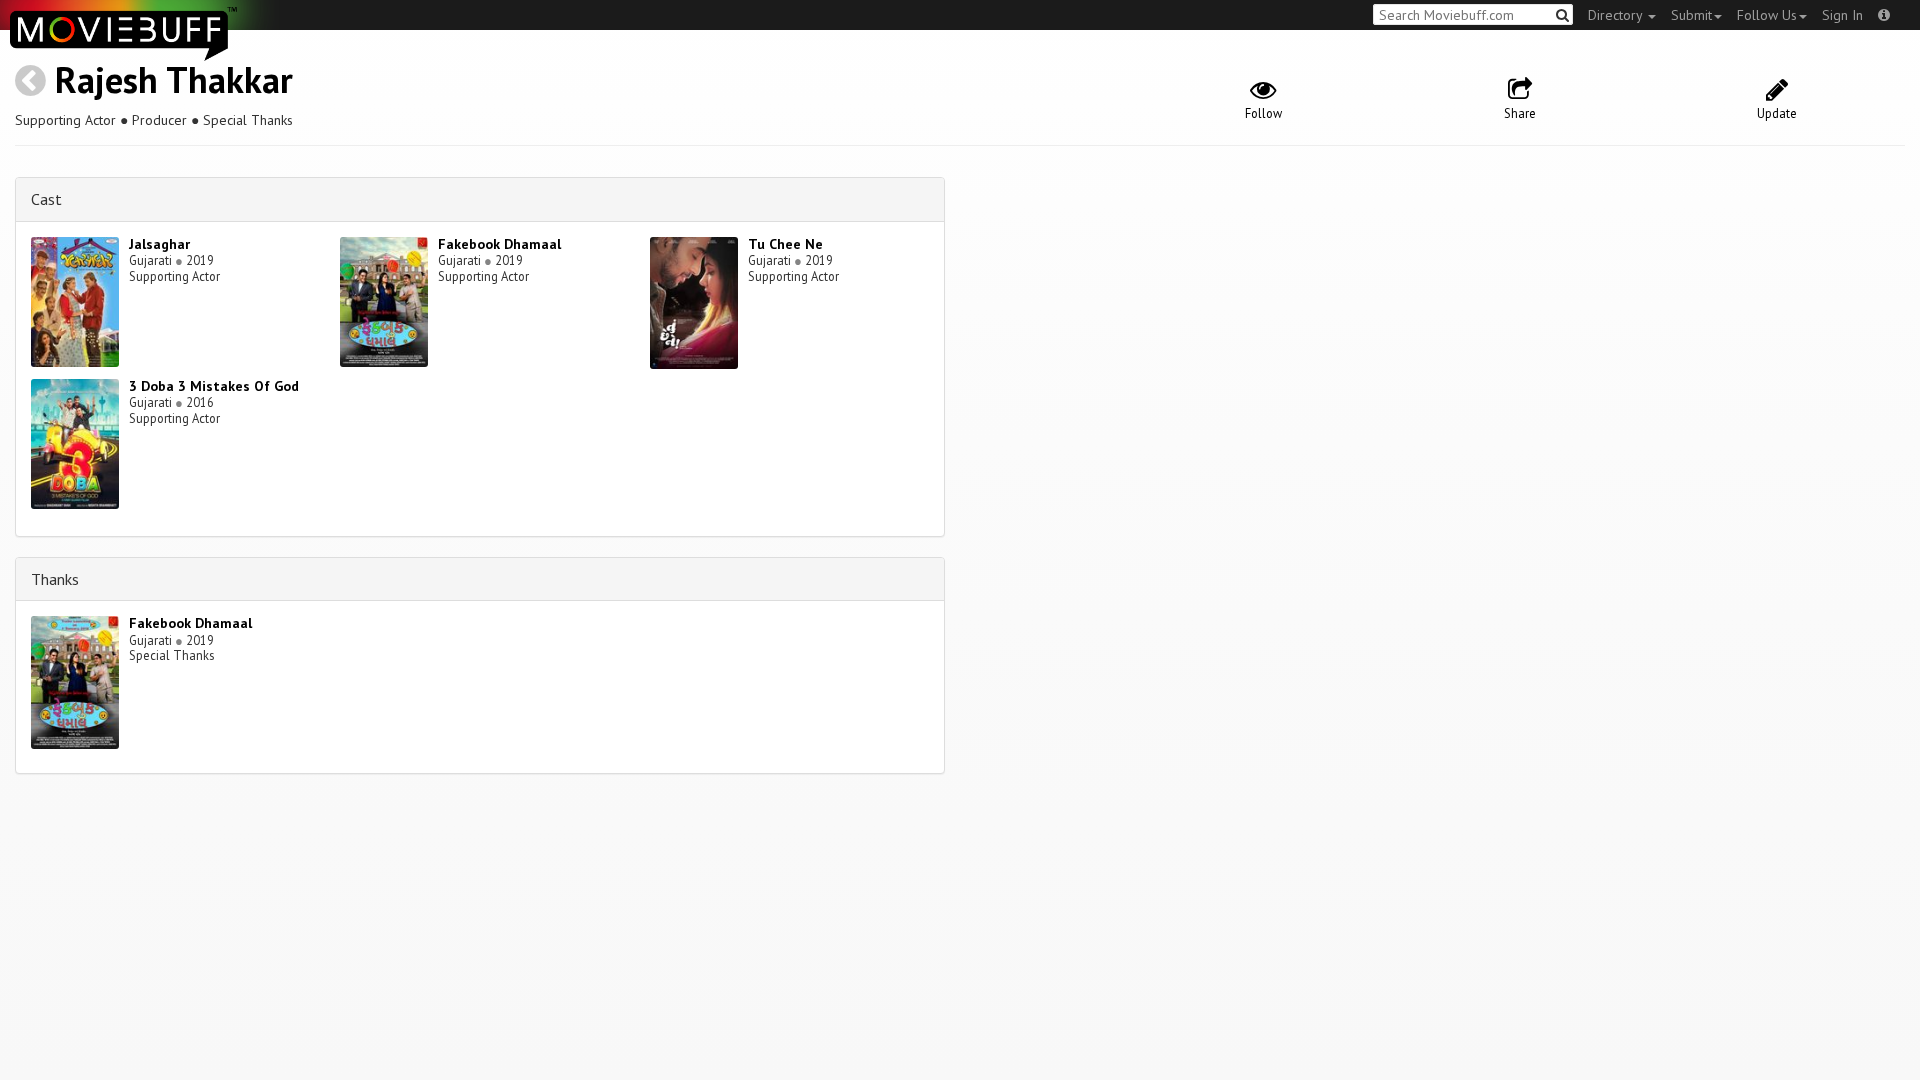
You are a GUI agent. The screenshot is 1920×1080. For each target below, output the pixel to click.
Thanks (55, 579)
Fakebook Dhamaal (499, 244)
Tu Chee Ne (785, 244)
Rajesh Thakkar (174, 79)
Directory (1617, 15)
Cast (46, 199)
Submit (1691, 15)
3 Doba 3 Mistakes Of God (214, 386)
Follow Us (1767, 15)
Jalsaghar (159, 244)
